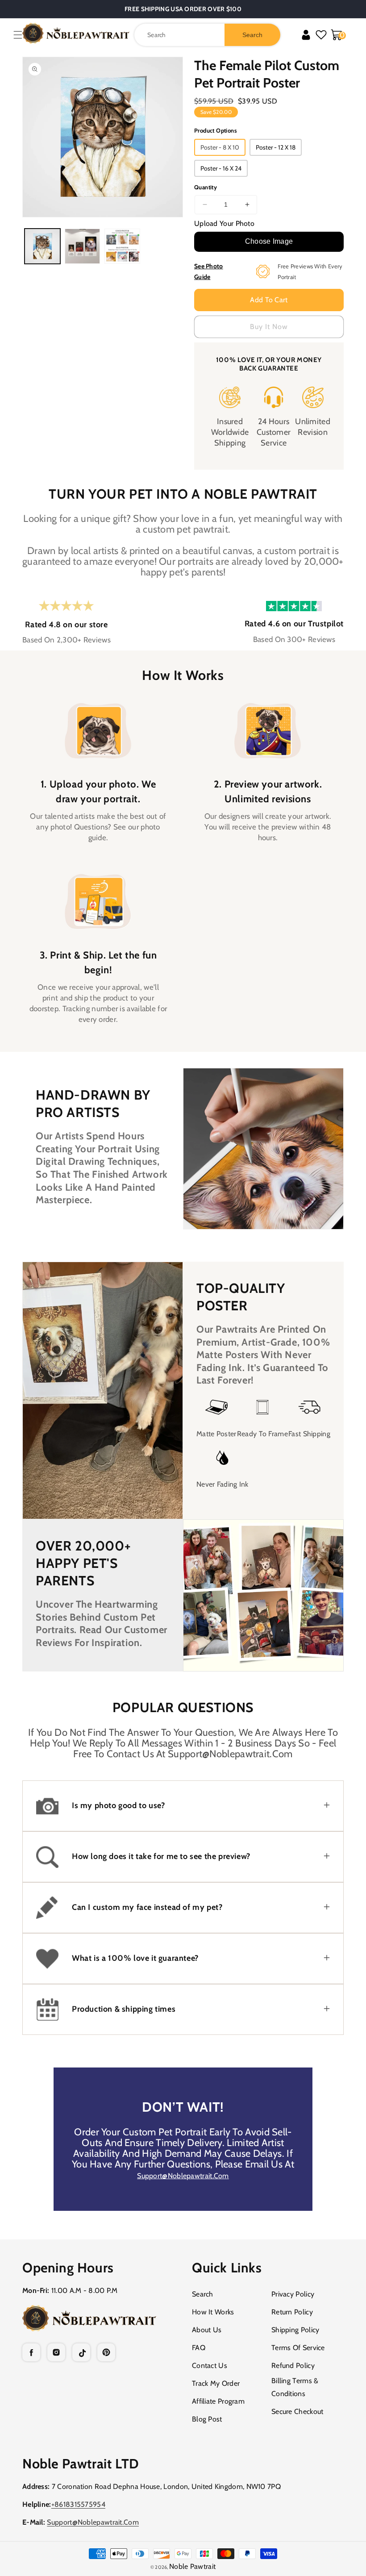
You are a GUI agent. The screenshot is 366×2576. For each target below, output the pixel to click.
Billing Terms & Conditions (295, 2387)
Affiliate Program (218, 2401)
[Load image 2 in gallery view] (83, 246)
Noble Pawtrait (192, 2566)
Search (203, 2294)
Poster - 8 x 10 (220, 147)
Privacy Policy (293, 2294)
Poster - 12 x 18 (276, 147)
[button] (18, 35)
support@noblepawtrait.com (183, 2176)
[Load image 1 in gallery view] (42, 246)
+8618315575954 (78, 2504)
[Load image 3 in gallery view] (122, 246)
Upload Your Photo (224, 223)
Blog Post (207, 2419)
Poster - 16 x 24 (221, 168)
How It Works (213, 2312)
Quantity (206, 187)
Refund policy (293, 2366)
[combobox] (207, 35)
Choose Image (269, 241)
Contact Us (210, 2366)
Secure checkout (297, 2411)
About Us (207, 2330)
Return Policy (292, 2312)
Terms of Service (298, 2348)
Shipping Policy (295, 2330)
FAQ (199, 2348)
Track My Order (216, 2383)
